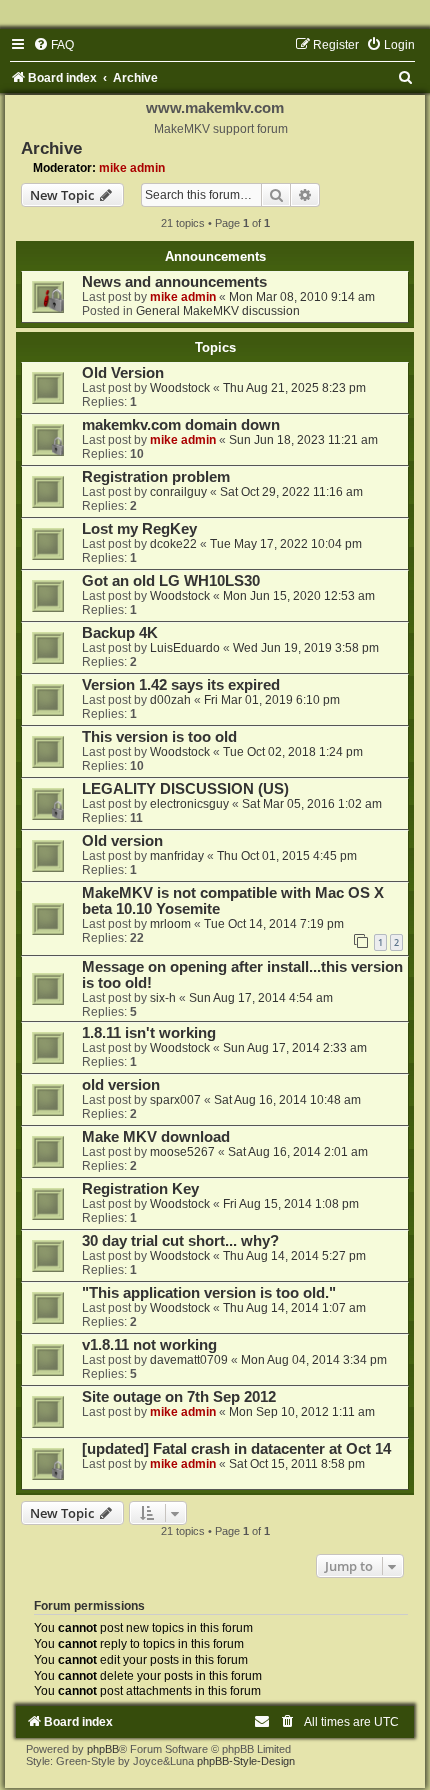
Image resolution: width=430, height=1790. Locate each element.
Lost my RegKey (139, 529)
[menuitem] (53, 45)
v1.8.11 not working (149, 1345)
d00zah (170, 700)
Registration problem (156, 477)
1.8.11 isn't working (149, 1033)
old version (121, 1085)
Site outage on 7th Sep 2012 (179, 1397)
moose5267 (182, 1152)
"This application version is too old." (209, 1293)
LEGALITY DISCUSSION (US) (185, 789)
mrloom (170, 924)
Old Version (123, 373)
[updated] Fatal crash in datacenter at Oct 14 (236, 1449)
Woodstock (180, 388)
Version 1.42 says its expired (181, 685)
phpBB (103, 1749)
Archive (51, 148)
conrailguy (178, 492)
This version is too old (159, 737)
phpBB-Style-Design (246, 1761)
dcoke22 (173, 544)
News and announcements (174, 282)
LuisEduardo (185, 648)
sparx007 (175, 1100)
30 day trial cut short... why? (180, 1241)
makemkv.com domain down (181, 425)
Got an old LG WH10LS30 (171, 581)
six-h (163, 998)
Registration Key (140, 1189)
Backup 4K (120, 633)
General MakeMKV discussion (218, 311)
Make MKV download (156, 1137)
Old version (122, 841)
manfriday (177, 856)
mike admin (132, 168)
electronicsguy (189, 804)
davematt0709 (189, 1360)
